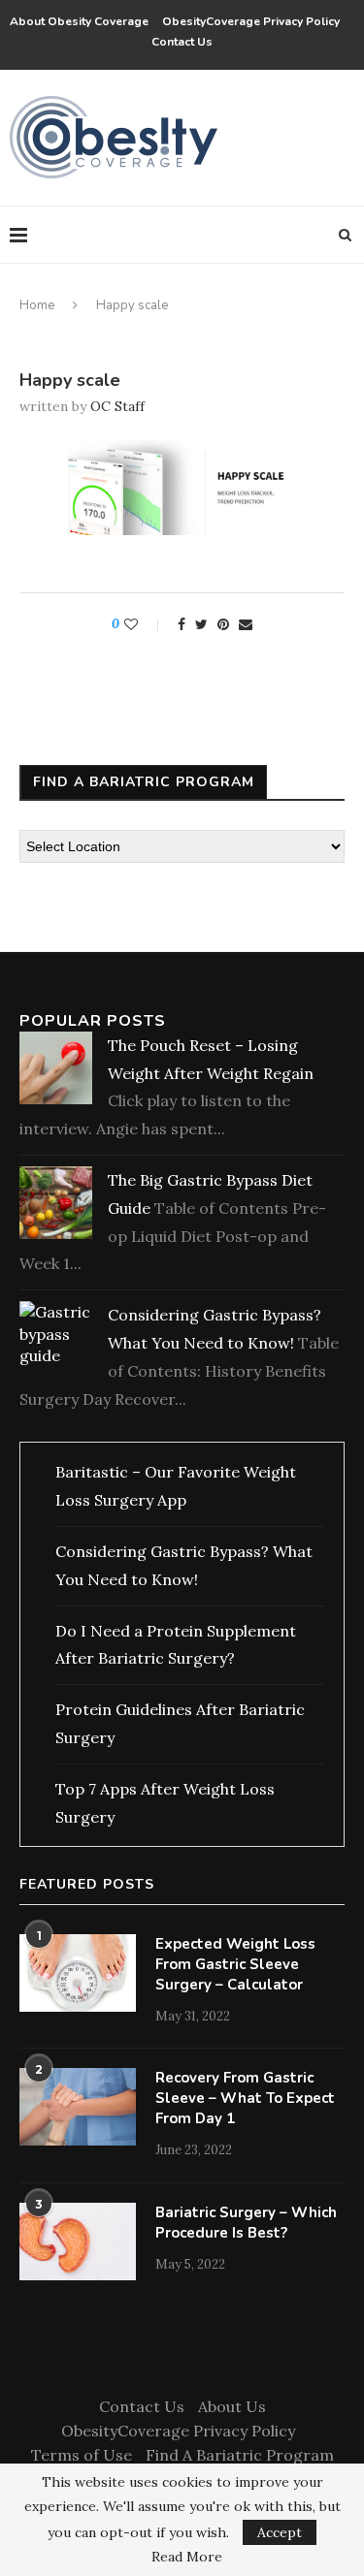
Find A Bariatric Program (240, 2455)
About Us (232, 2406)
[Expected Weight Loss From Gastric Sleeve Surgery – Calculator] (78, 1973)
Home (37, 305)
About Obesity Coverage (79, 21)
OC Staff (117, 406)
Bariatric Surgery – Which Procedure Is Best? (246, 2223)
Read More (187, 2557)
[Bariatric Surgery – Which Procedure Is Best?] (78, 2242)
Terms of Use (82, 2455)
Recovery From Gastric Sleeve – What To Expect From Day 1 (245, 2098)
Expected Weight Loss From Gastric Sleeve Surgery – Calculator (235, 1964)
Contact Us (182, 42)
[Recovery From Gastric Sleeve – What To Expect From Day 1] (78, 2107)
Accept (280, 2532)
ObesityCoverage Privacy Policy (254, 21)
